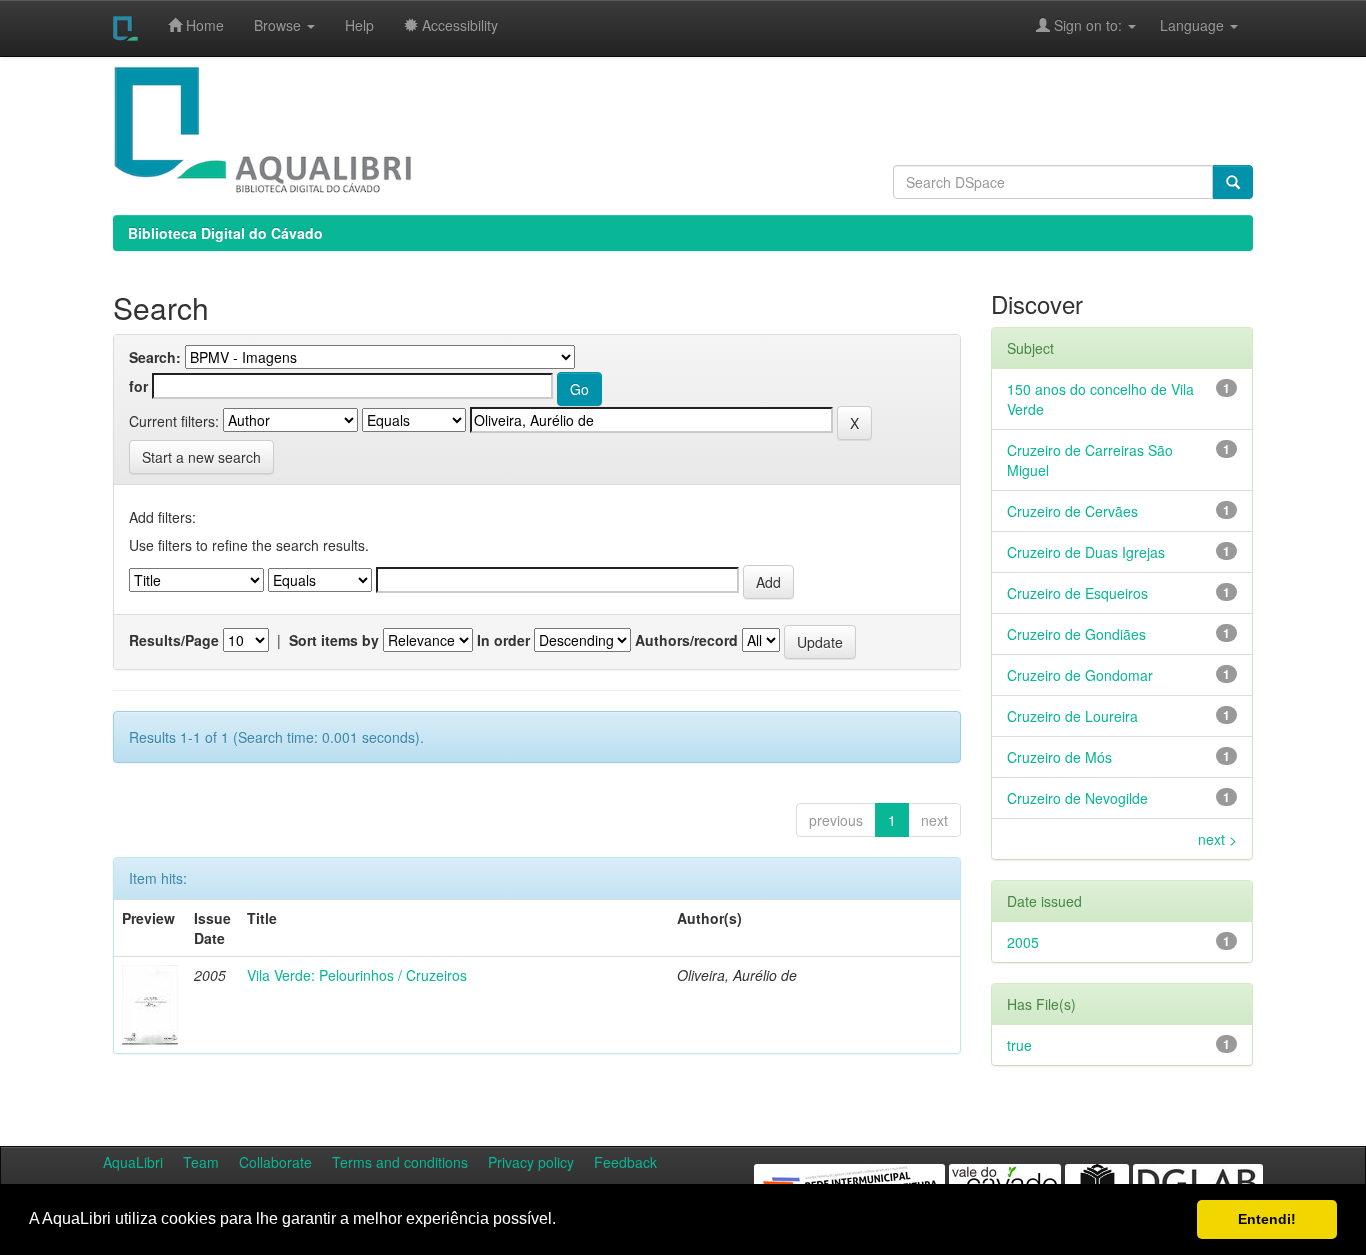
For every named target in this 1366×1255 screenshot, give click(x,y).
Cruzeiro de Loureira (1072, 716)
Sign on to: (1088, 25)
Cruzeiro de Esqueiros (1077, 593)
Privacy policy (531, 1162)
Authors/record (686, 640)
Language (1182, 25)
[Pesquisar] (1233, 182)
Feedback (625, 1162)
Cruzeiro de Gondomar (1080, 675)
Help (359, 25)
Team (201, 1162)
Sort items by (334, 640)
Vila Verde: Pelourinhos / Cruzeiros (357, 975)
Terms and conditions (400, 1162)
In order (503, 640)
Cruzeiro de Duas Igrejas (1086, 552)
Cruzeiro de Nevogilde (1077, 798)
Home (203, 25)
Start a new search (201, 457)
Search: (155, 357)
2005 (1023, 942)
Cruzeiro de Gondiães (1076, 634)
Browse (279, 25)
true (1019, 1045)
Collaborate (275, 1162)
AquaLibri (133, 1162)
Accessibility (458, 25)
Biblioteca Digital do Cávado (225, 233)
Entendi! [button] (1267, 1219)
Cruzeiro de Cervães (1072, 511)
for (138, 386)
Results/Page (174, 640)
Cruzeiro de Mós (1059, 757)
